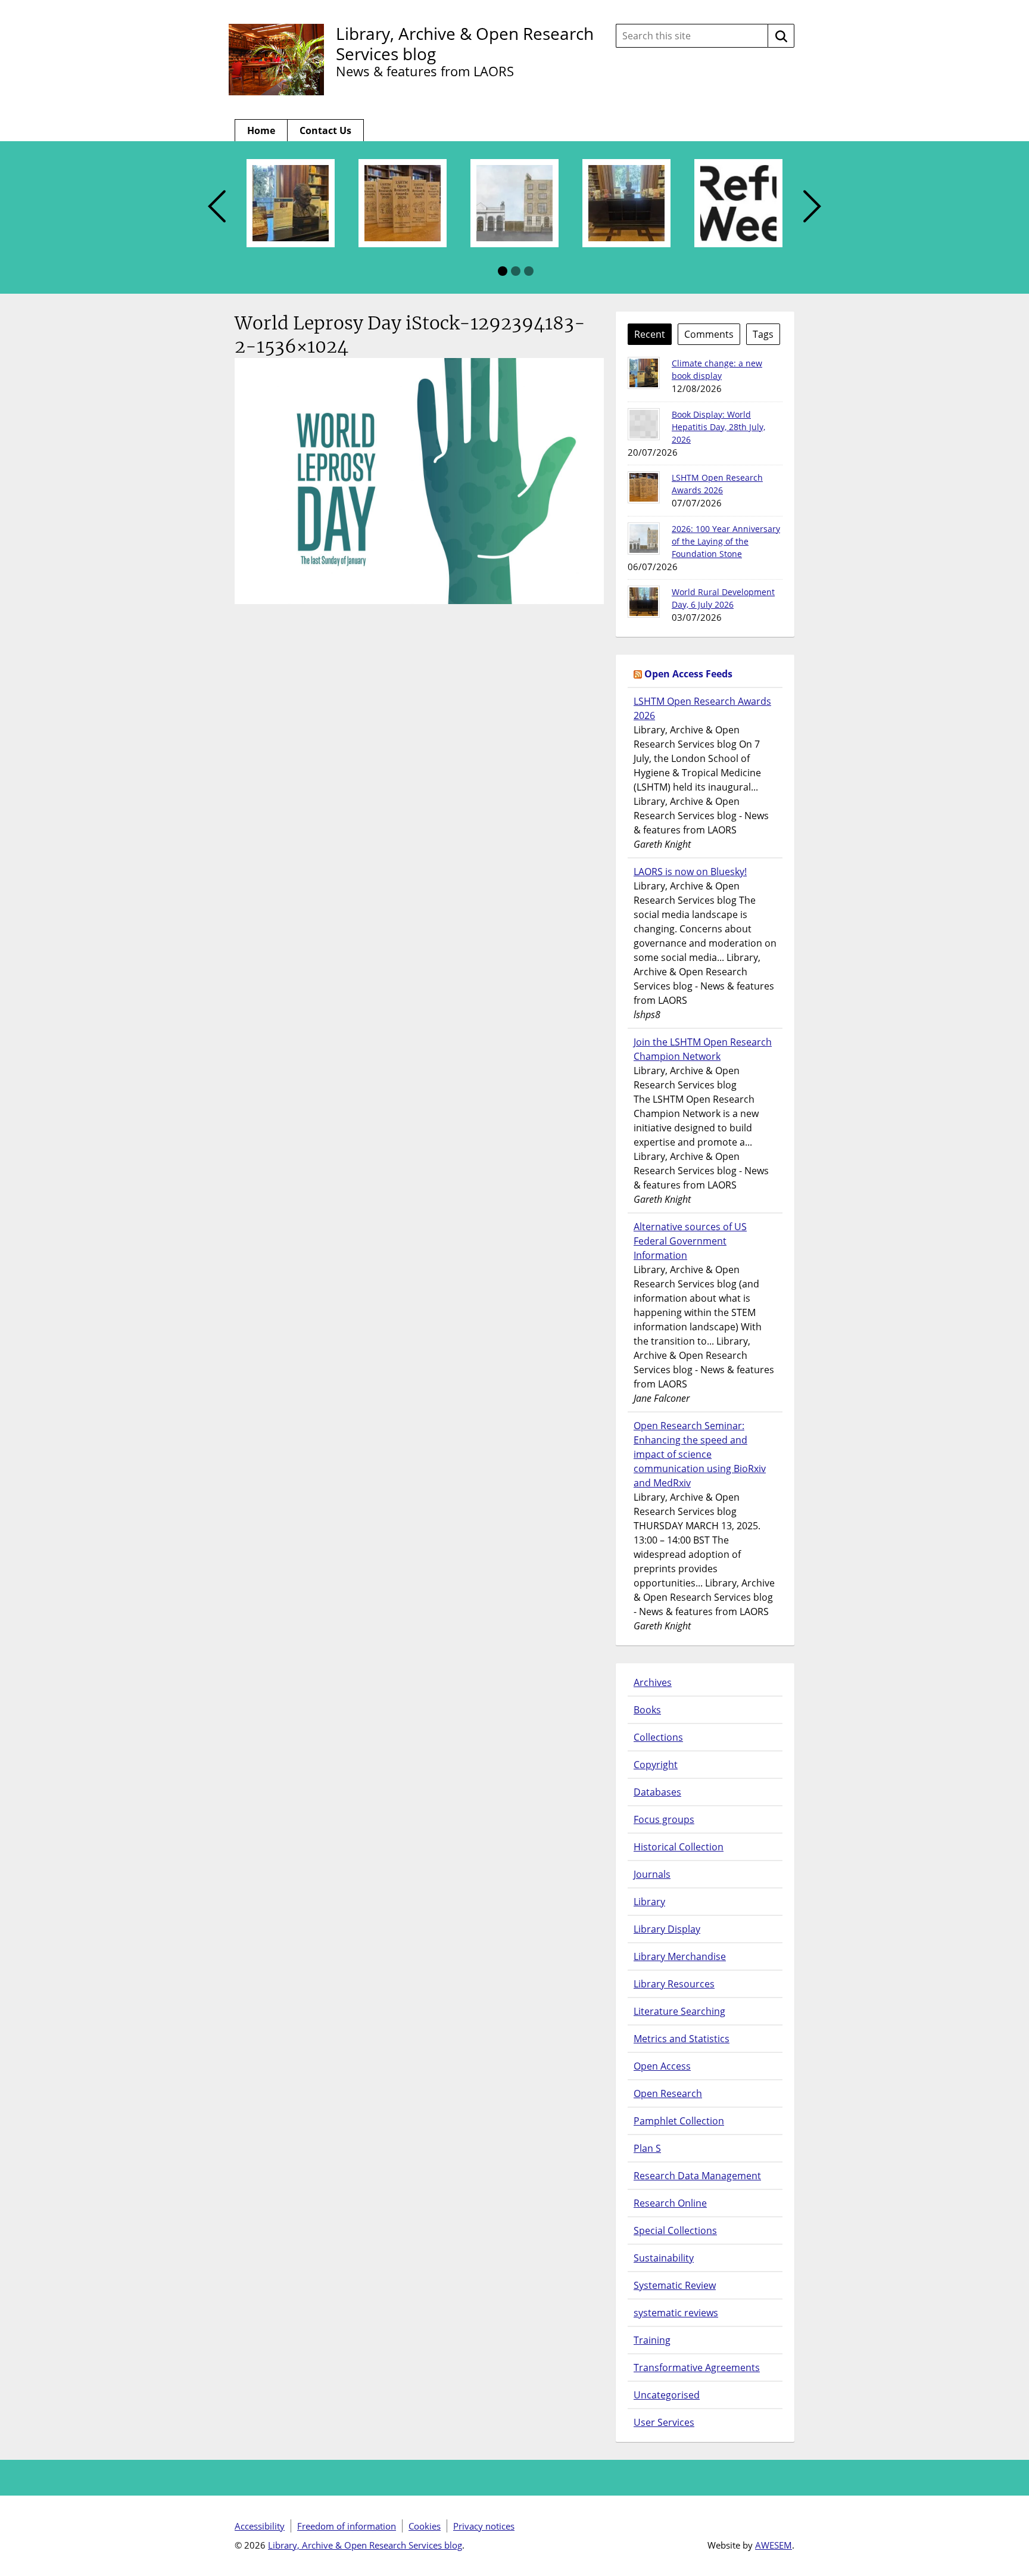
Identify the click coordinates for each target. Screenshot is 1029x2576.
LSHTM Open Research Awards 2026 (702, 708)
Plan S (647, 2148)
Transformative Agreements (697, 2367)
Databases (657, 1792)
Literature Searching (679, 2011)
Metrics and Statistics (682, 2039)
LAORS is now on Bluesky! (690, 872)
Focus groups (664, 1819)
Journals (652, 1874)
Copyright (656, 1765)
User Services (664, 2422)
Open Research (668, 2093)
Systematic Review (675, 2285)
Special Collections (675, 2230)
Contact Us (325, 130)
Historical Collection (679, 1847)
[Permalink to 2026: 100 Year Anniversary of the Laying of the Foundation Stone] (644, 539)
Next (812, 207)
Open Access (662, 2066)
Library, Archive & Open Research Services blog (465, 43)
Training (652, 2340)
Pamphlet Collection (679, 2121)
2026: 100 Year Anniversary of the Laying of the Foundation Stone (726, 541)
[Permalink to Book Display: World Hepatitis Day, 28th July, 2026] (644, 424)
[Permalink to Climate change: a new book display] (644, 373)
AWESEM (774, 2545)
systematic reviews (676, 2313)
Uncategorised (667, 2395)
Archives (653, 1682)
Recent (650, 334)
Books (647, 1710)
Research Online (670, 2203)
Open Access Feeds (688, 674)
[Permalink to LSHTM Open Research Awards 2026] (644, 487)
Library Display (667, 1929)
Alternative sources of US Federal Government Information (690, 1241)
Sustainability (664, 2258)
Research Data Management (697, 2176)
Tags (763, 334)
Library (649, 1902)
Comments (709, 334)
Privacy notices (484, 2526)
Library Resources (674, 1984)
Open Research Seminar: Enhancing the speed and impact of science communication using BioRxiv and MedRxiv (700, 1454)
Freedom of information (347, 2526)
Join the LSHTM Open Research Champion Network (703, 1049)
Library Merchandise (680, 1956)
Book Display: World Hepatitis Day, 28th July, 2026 (718, 427)
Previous (217, 207)
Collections (658, 1737)
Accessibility (260, 2526)
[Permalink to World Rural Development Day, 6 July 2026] (644, 602)
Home (261, 130)
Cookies (425, 2526)
